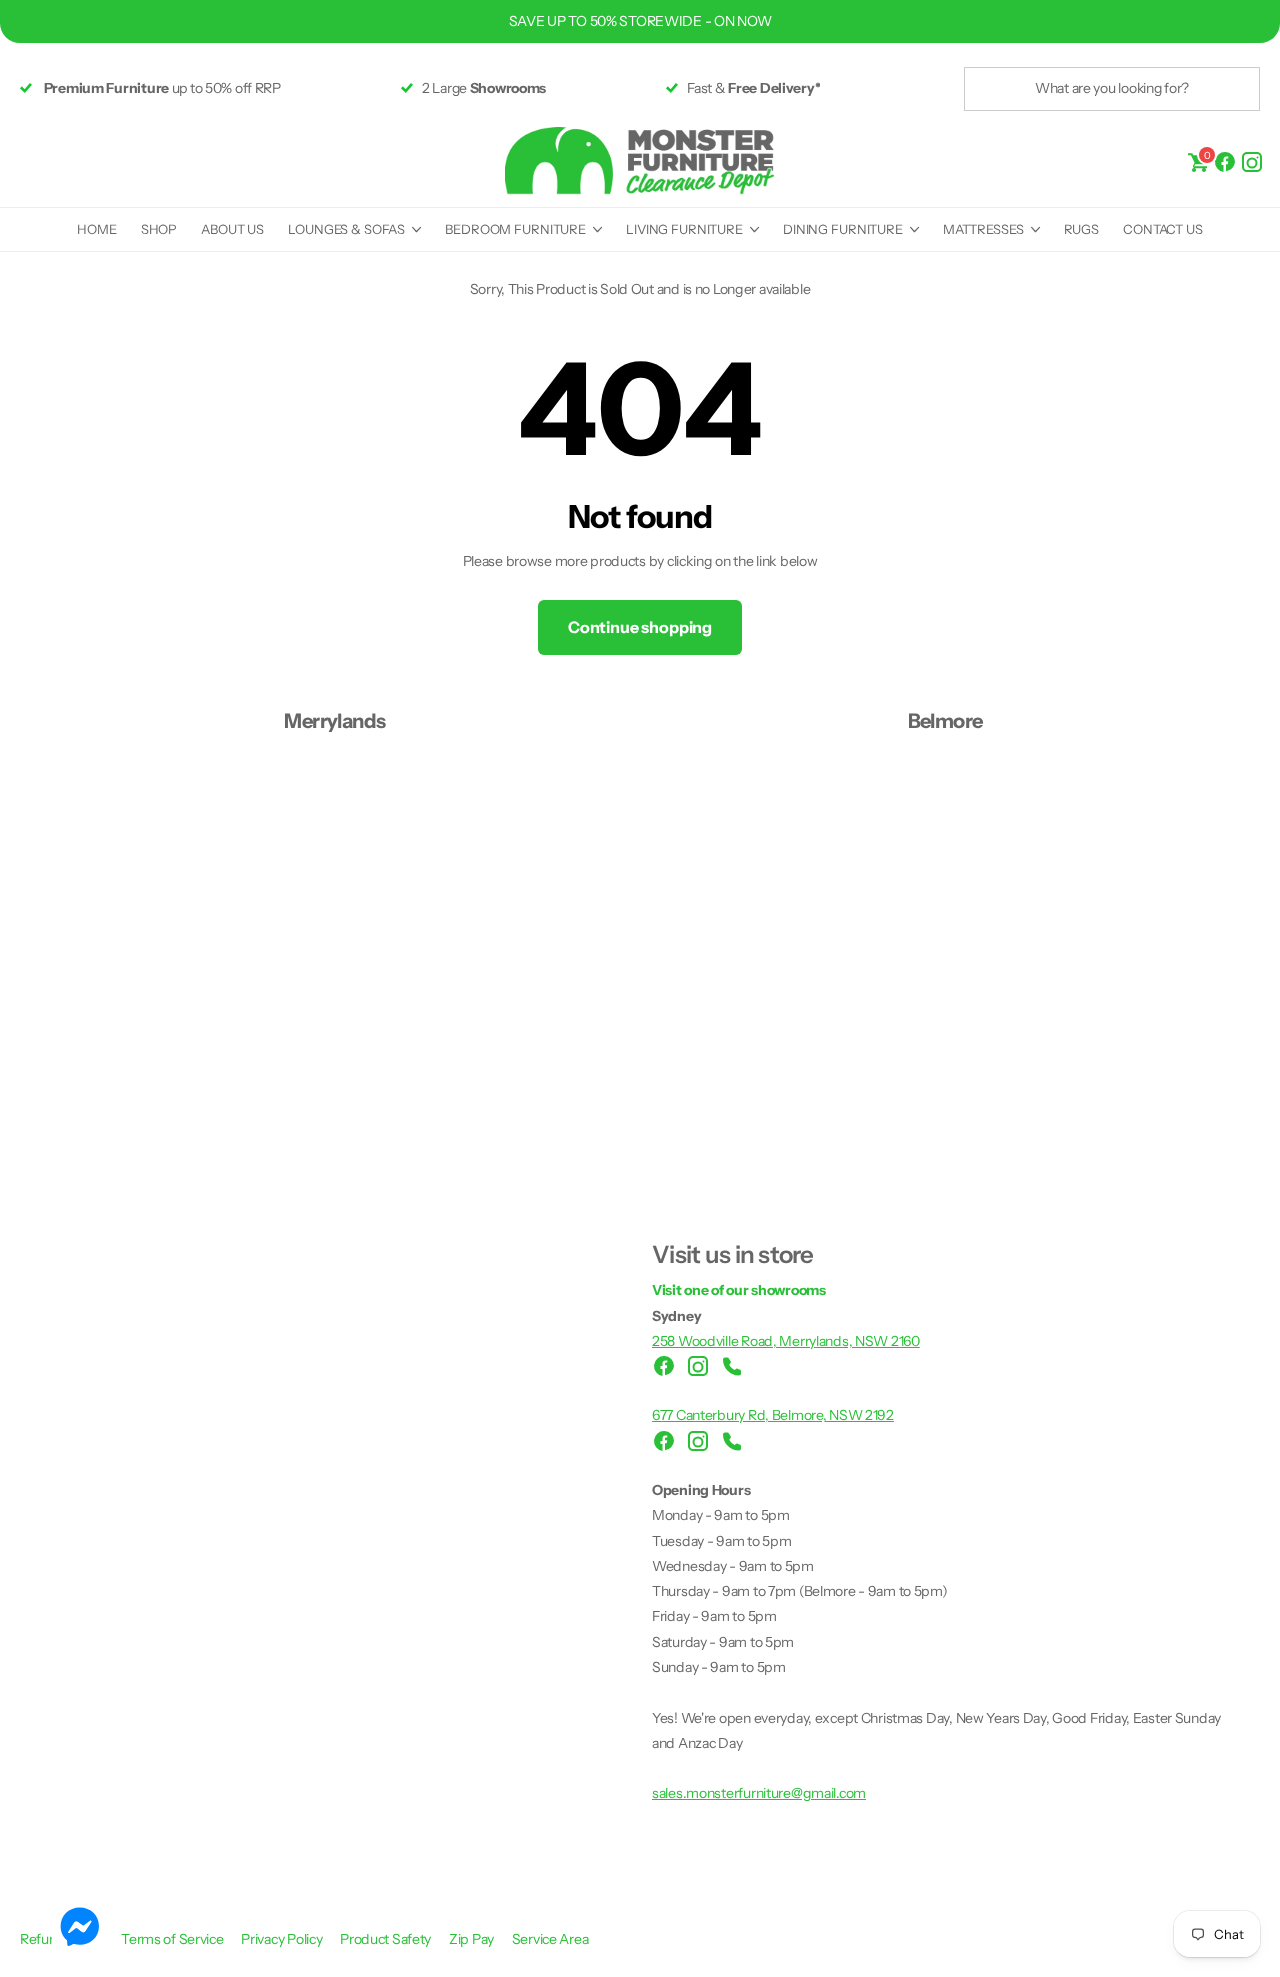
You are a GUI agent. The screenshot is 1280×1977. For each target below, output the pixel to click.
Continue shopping (640, 627)
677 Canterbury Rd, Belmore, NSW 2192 (773, 1415)
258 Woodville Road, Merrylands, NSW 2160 (786, 1341)
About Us (232, 229)
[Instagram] (1252, 160)
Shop (159, 229)
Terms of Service (173, 1939)
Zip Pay (473, 1939)
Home (96, 229)
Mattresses (983, 229)
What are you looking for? (1112, 88)
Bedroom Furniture (515, 229)
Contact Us (1163, 229)
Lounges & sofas (346, 229)
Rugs (1081, 229)
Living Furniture (684, 229)
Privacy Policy (283, 1939)
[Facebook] (1225, 160)
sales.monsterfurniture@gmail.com (759, 1793)
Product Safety (387, 1939)
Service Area (550, 1939)
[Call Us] (732, 1366)
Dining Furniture (843, 229)
